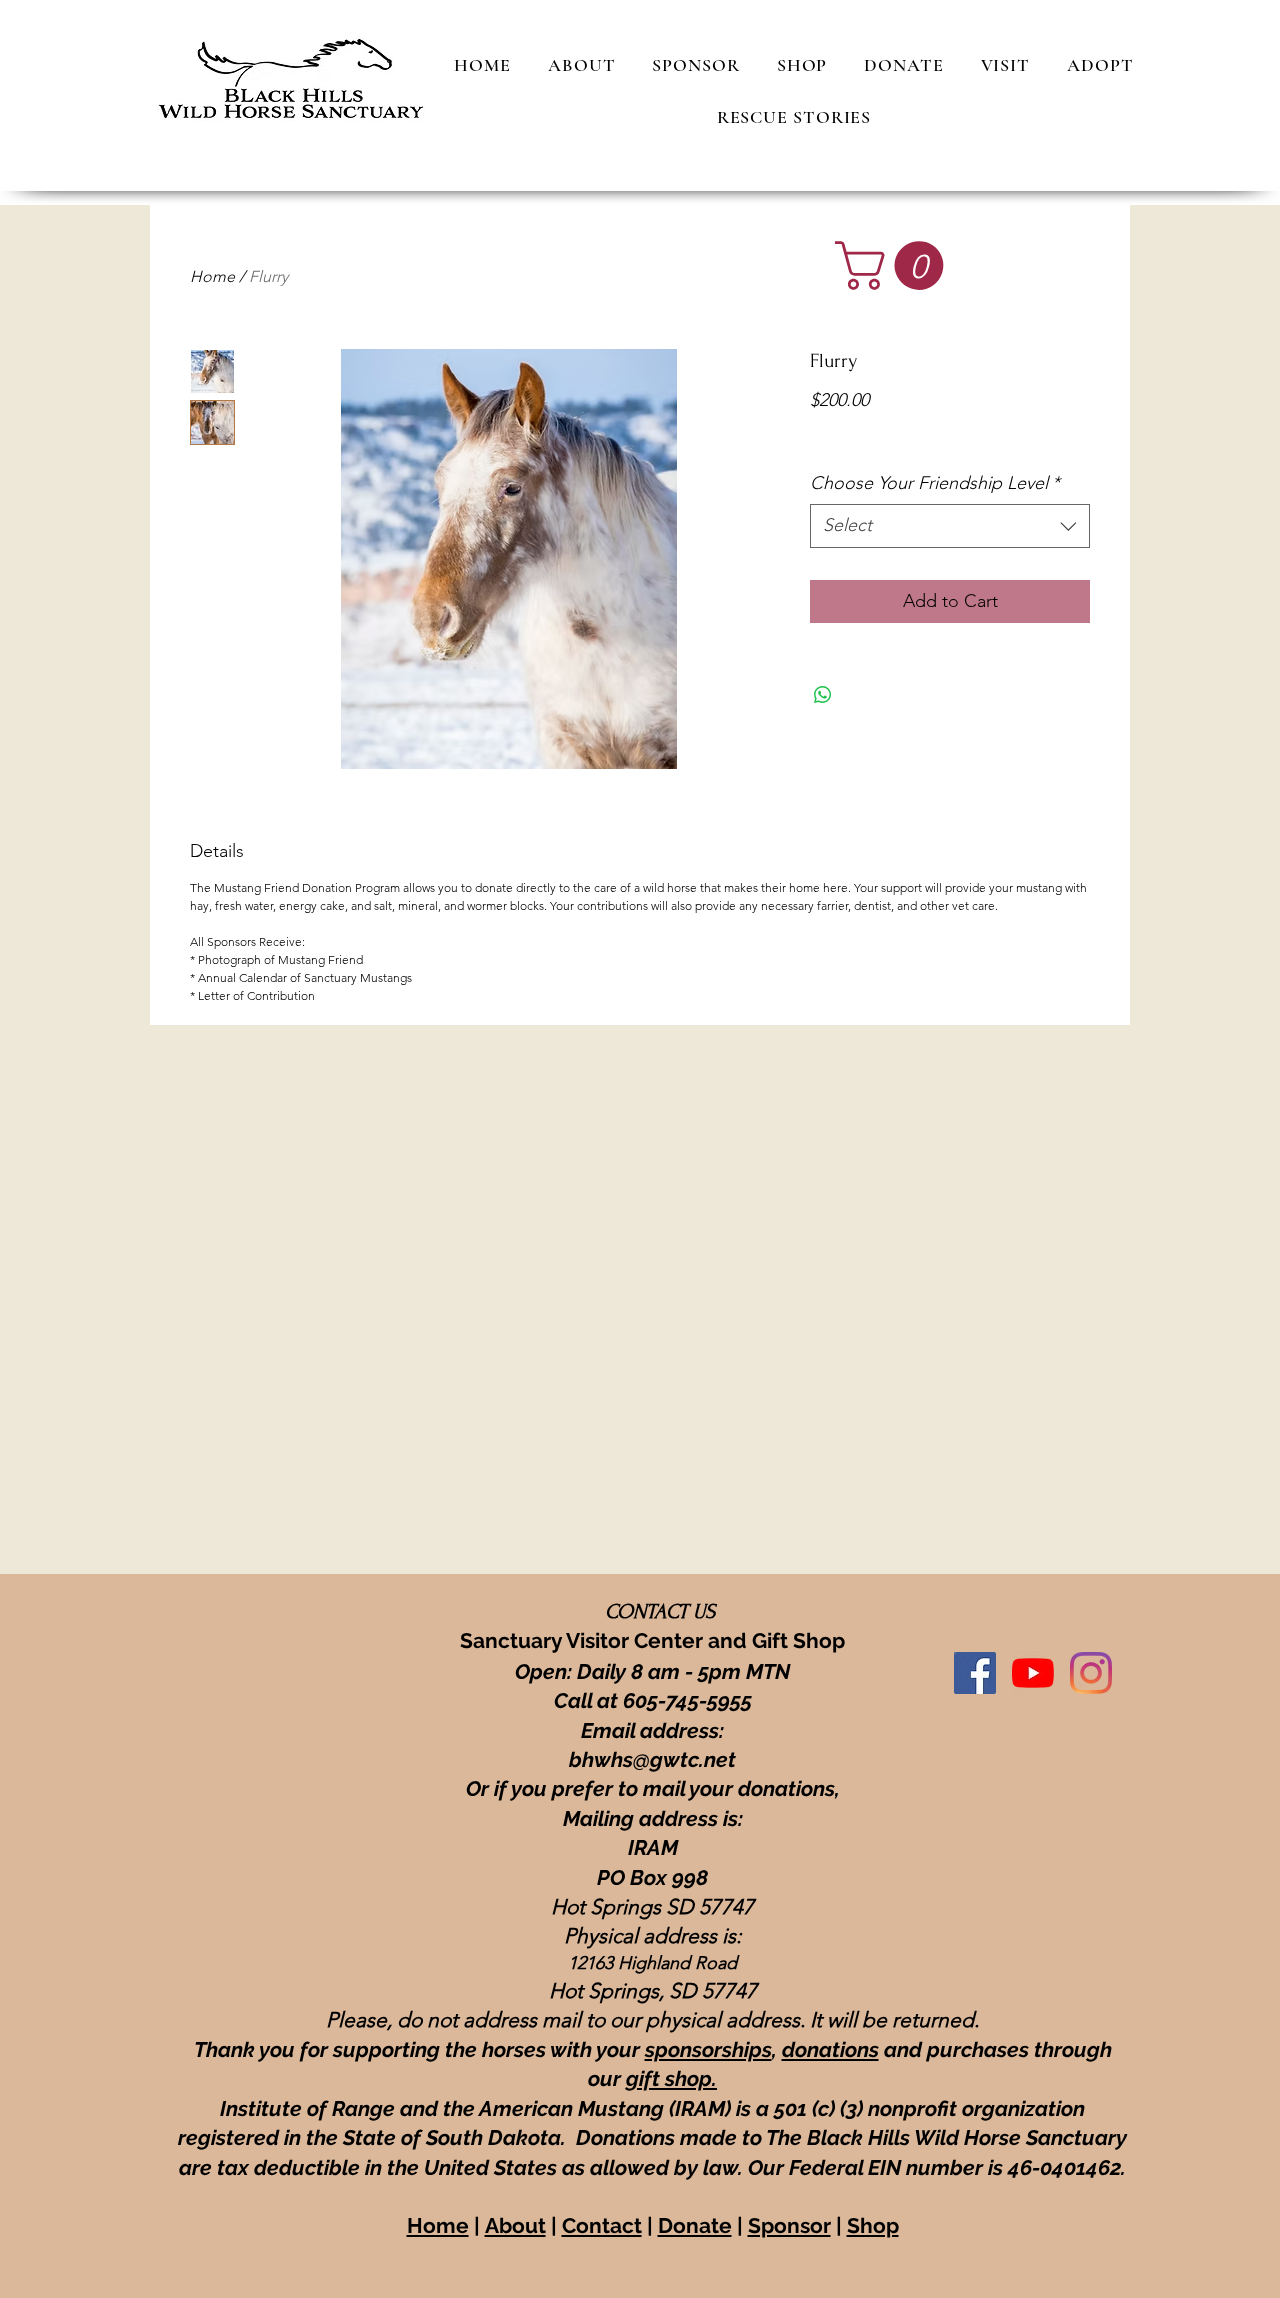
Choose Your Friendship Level (935, 483)
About (515, 2225)
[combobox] (950, 525)
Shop (873, 2225)
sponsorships (708, 2049)
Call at (588, 1700)
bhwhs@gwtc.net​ (652, 1759)
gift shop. (671, 2078)
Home (212, 276)
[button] (895, 265)
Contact (602, 2225)
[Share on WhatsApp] (823, 695)
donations (830, 2049)
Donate (695, 2225)
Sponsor (789, 2225)
